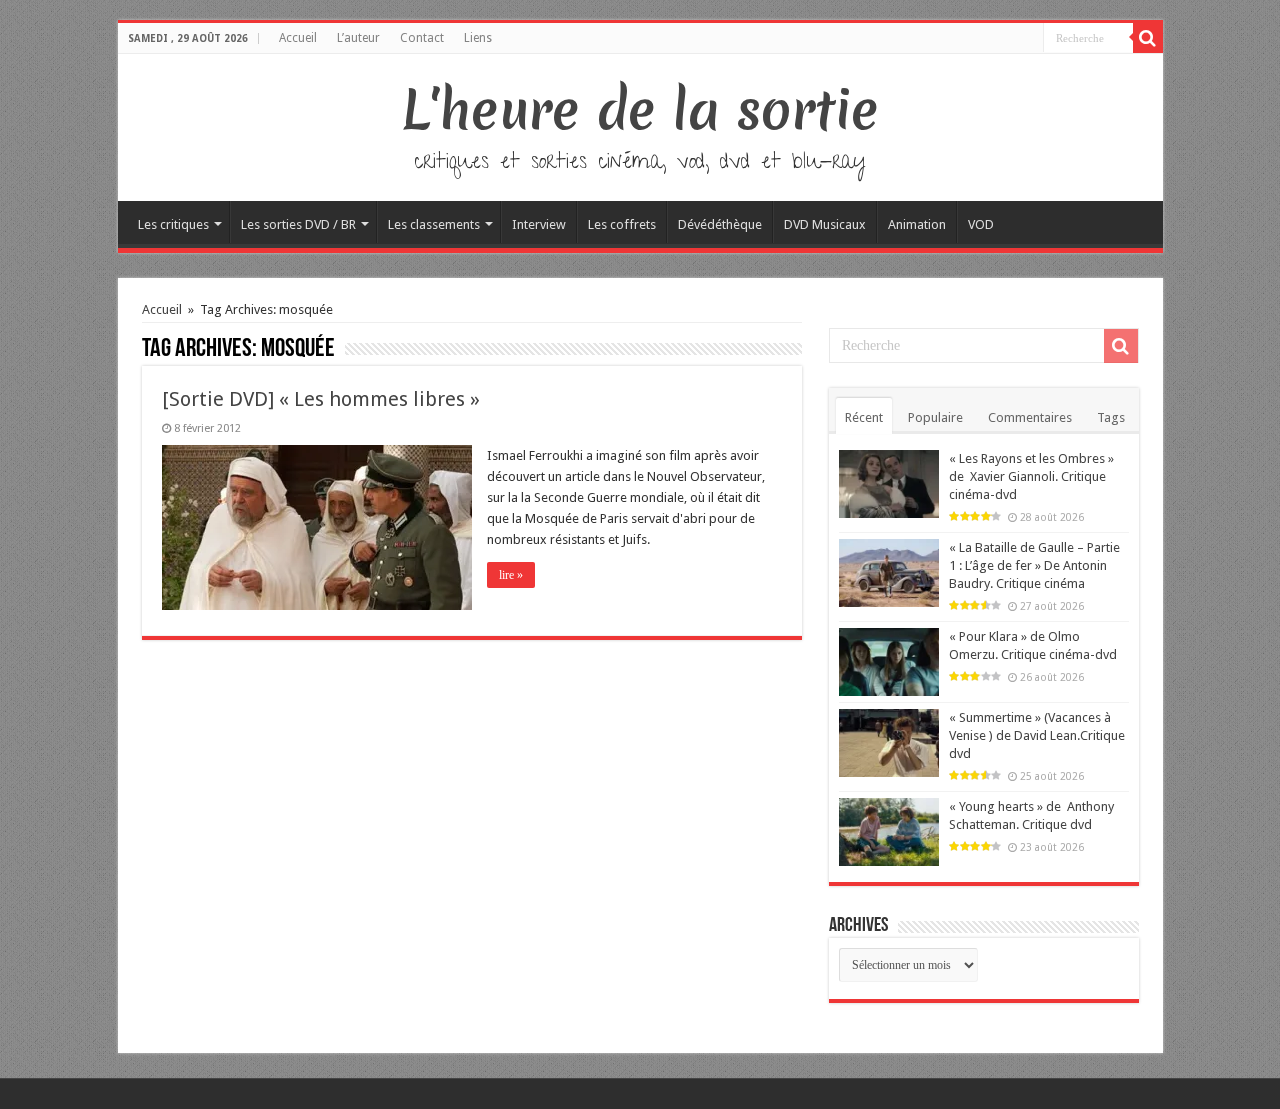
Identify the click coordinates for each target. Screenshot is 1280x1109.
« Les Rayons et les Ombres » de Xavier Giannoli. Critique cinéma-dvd (1031, 476)
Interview (539, 224)
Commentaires (1030, 417)
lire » (511, 575)
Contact (422, 38)
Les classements (434, 224)
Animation (917, 224)
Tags (1111, 417)
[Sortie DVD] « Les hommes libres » (321, 399)
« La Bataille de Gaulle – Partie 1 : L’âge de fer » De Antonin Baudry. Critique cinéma (1034, 565)
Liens (478, 38)
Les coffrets (622, 224)
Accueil (298, 38)
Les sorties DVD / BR (298, 224)
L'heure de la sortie (640, 110)
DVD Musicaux (825, 224)
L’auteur (358, 38)
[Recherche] (1148, 38)
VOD (981, 224)
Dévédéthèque (720, 224)
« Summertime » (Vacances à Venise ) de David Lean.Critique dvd (1037, 735)
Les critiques (173, 224)
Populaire (935, 417)
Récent (864, 417)
